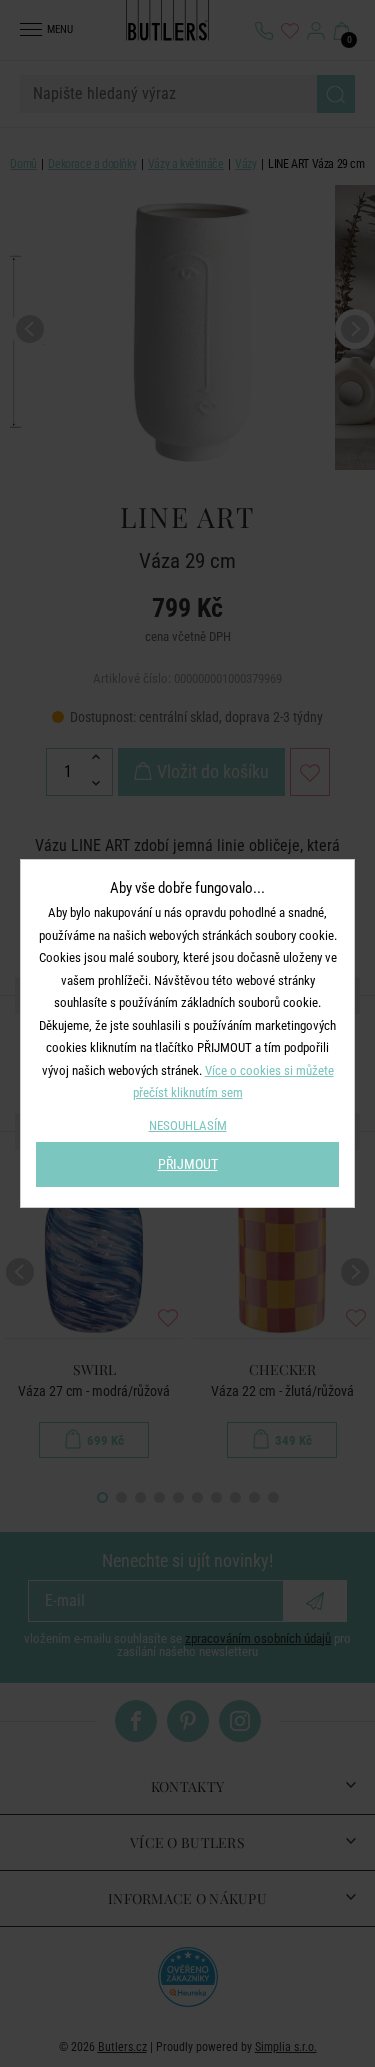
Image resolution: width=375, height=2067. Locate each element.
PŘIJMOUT (188, 1164)
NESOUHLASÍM (188, 1125)
